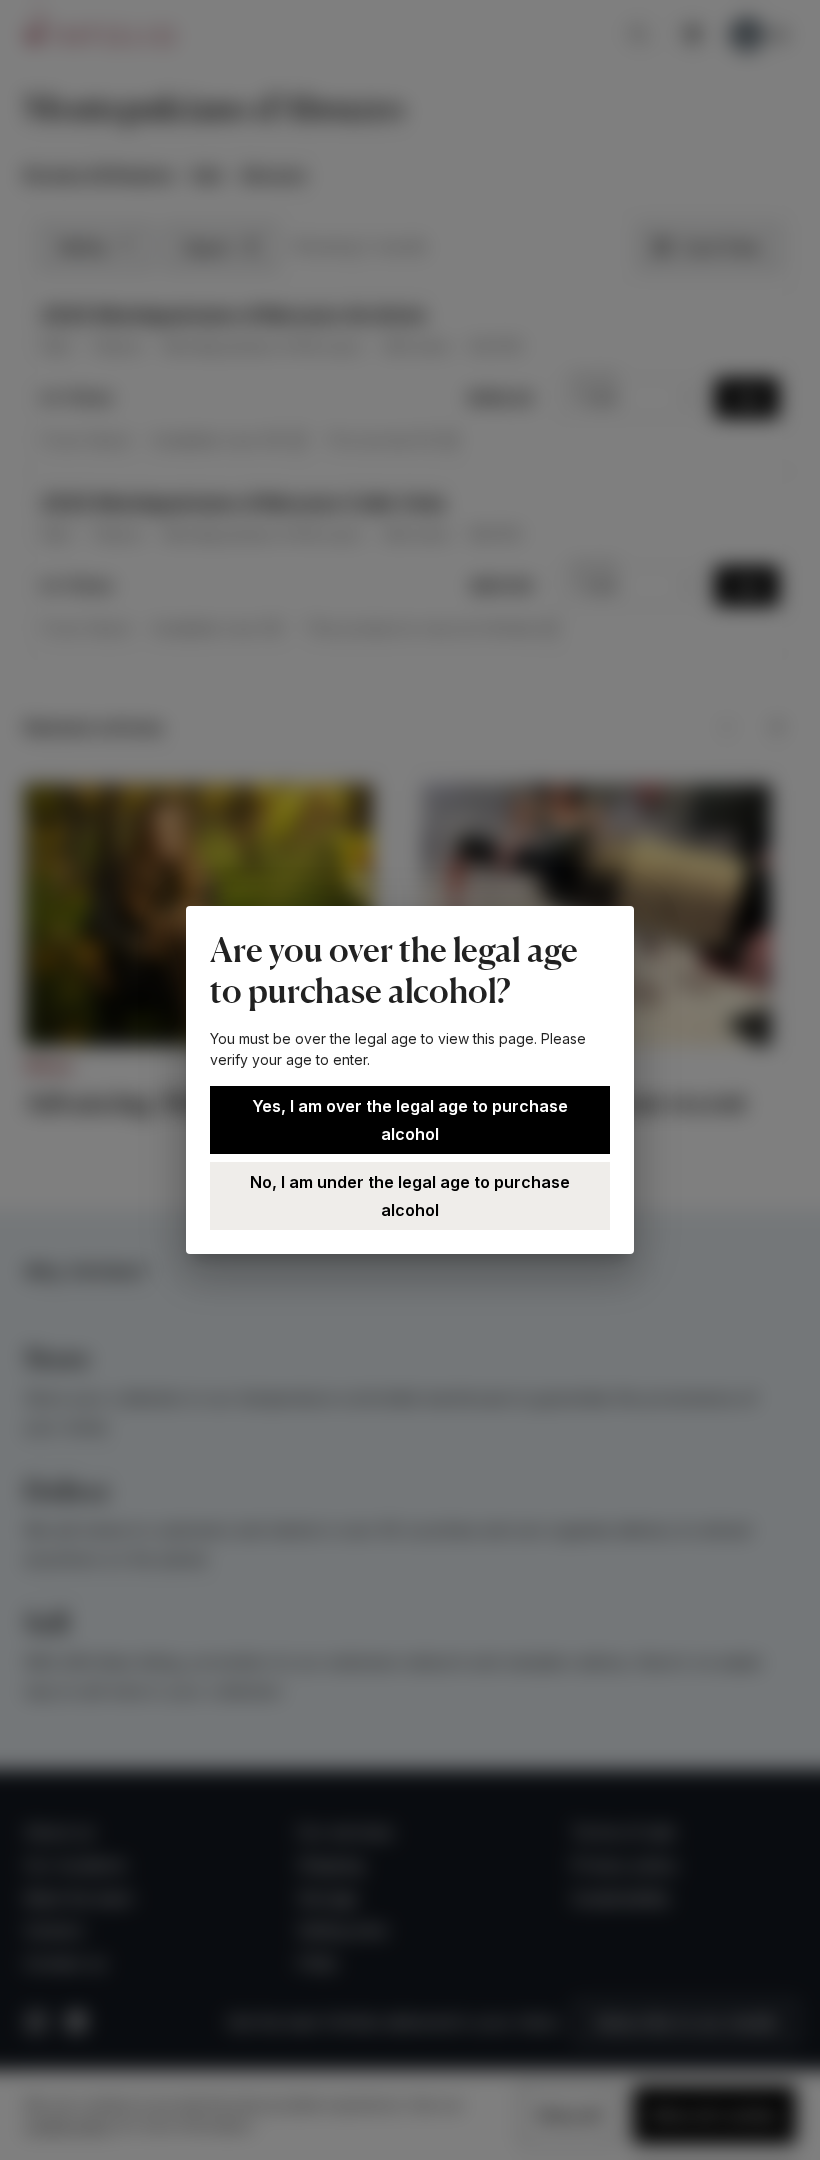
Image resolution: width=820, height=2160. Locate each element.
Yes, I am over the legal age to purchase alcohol (410, 1120)
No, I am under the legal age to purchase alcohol (410, 1196)
